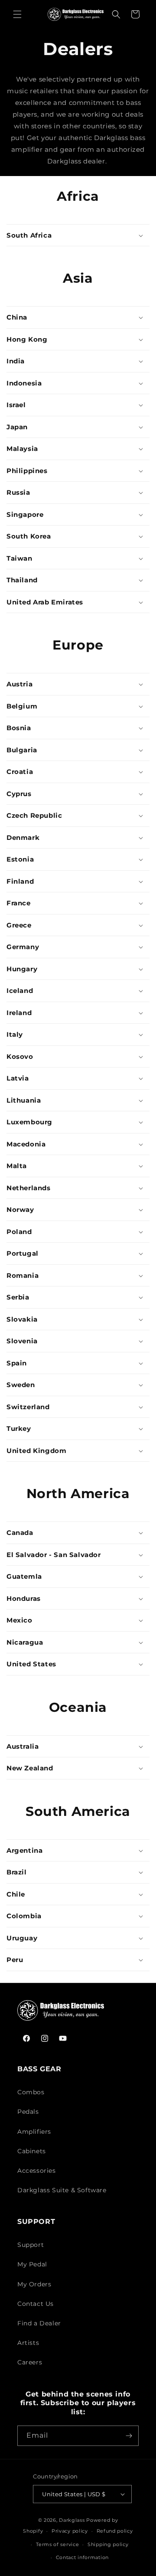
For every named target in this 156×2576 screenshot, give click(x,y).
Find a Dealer (39, 2323)
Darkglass (72, 2520)
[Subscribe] (129, 2436)
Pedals (28, 2112)
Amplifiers (34, 2132)
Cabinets (32, 2151)
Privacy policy (70, 2531)
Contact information (82, 2557)
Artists (28, 2343)
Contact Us (36, 2304)
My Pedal (32, 2264)
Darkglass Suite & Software (62, 2190)
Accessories (37, 2171)
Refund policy (115, 2531)
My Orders (34, 2284)
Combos (31, 2092)
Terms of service (57, 2544)
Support (31, 2245)
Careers (30, 2362)
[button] (17, 14)
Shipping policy (108, 2544)
